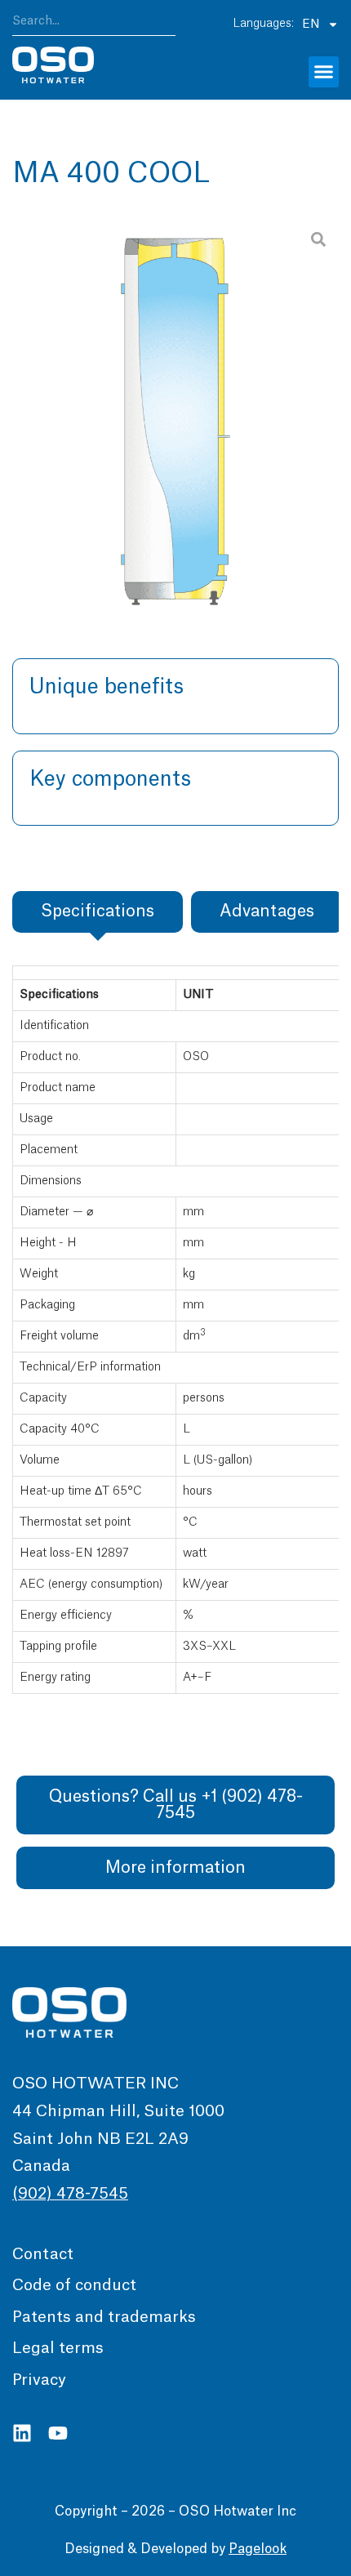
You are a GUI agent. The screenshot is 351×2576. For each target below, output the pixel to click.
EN (311, 25)
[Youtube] (58, 2433)
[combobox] (94, 24)
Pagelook (258, 2549)
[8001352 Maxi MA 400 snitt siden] (175, 412)
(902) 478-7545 (70, 2194)
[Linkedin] (22, 2433)
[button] (324, 72)
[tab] (98, 912)
